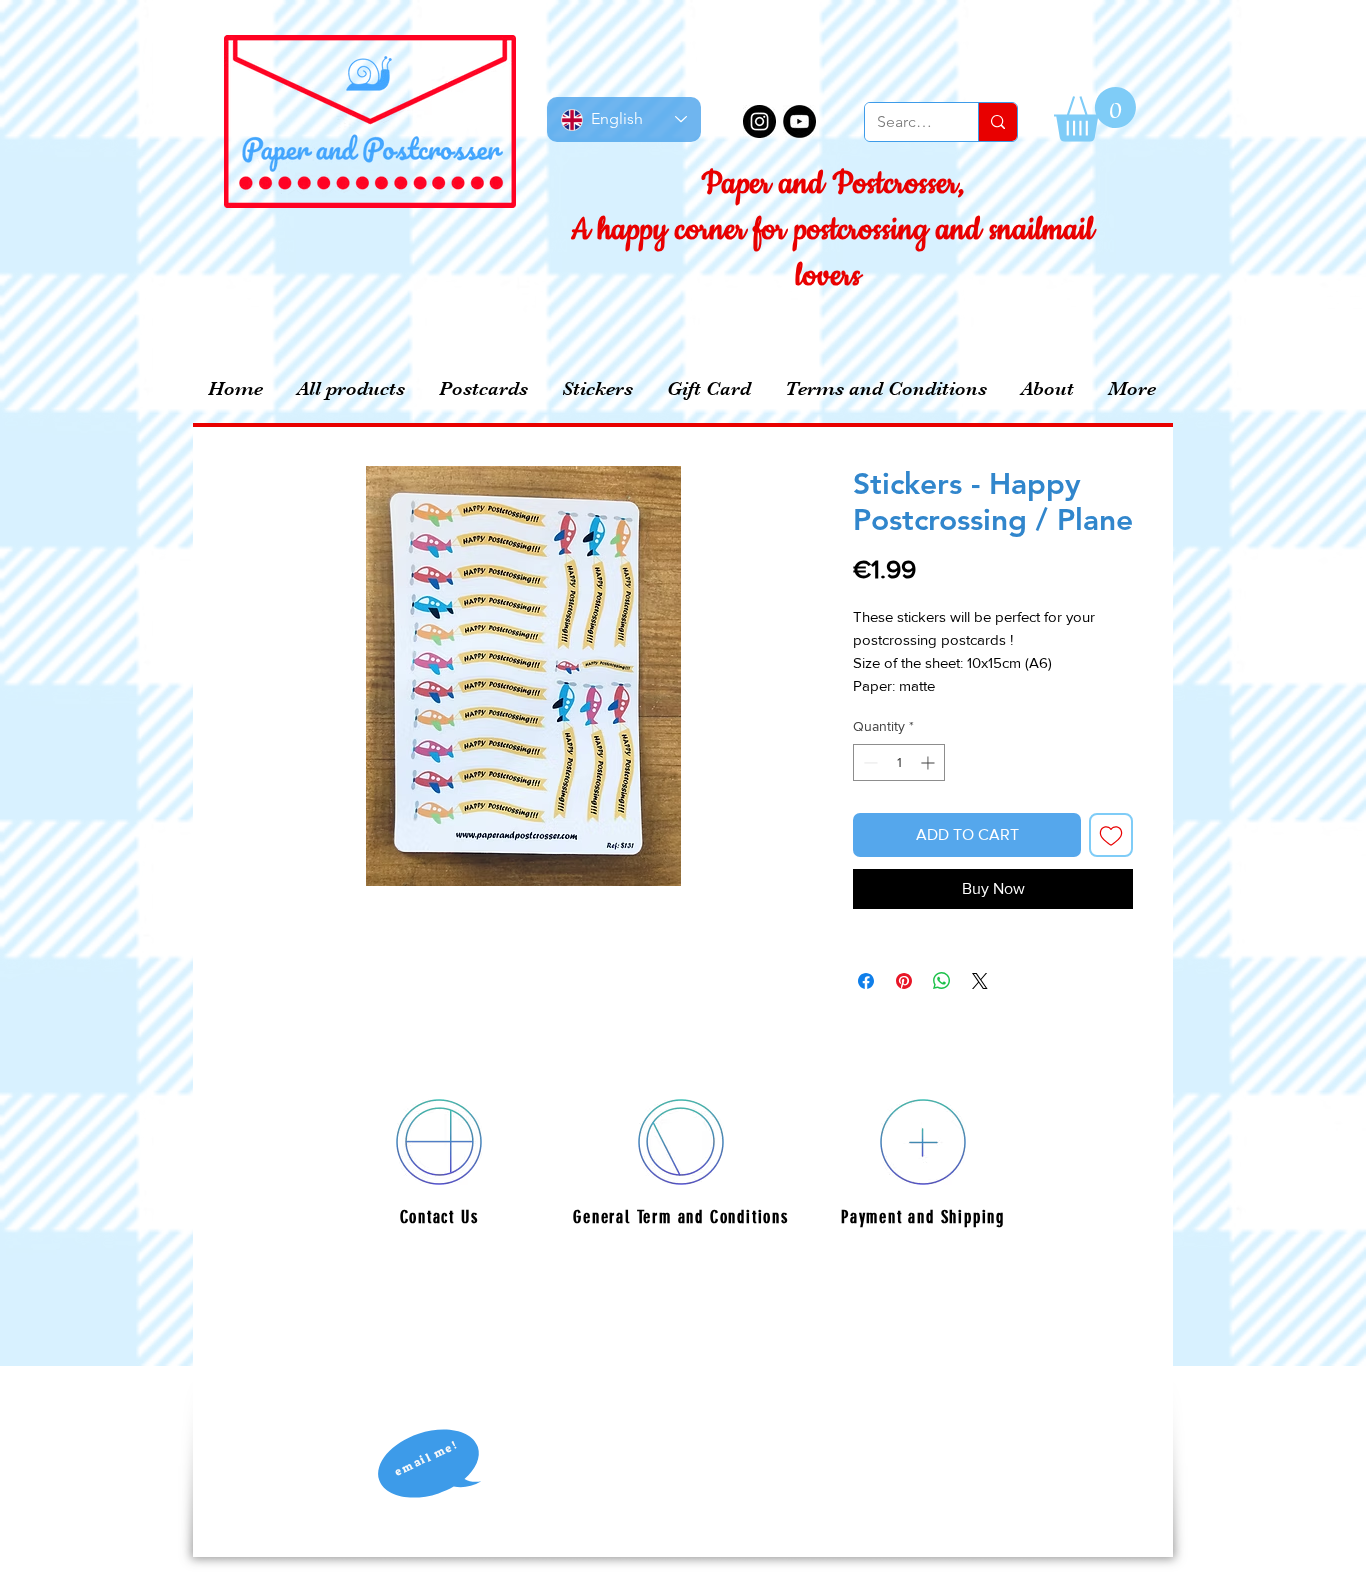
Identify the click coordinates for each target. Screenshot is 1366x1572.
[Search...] (997, 122)
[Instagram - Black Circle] (759, 121)
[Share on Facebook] (866, 981)
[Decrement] (868, 762)
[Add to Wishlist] (1111, 835)
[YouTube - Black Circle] (799, 121)
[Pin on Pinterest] (904, 981)
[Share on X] (980, 981)
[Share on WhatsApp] (942, 981)
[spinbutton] (899, 762)
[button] (1095, 114)
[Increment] (929, 762)
